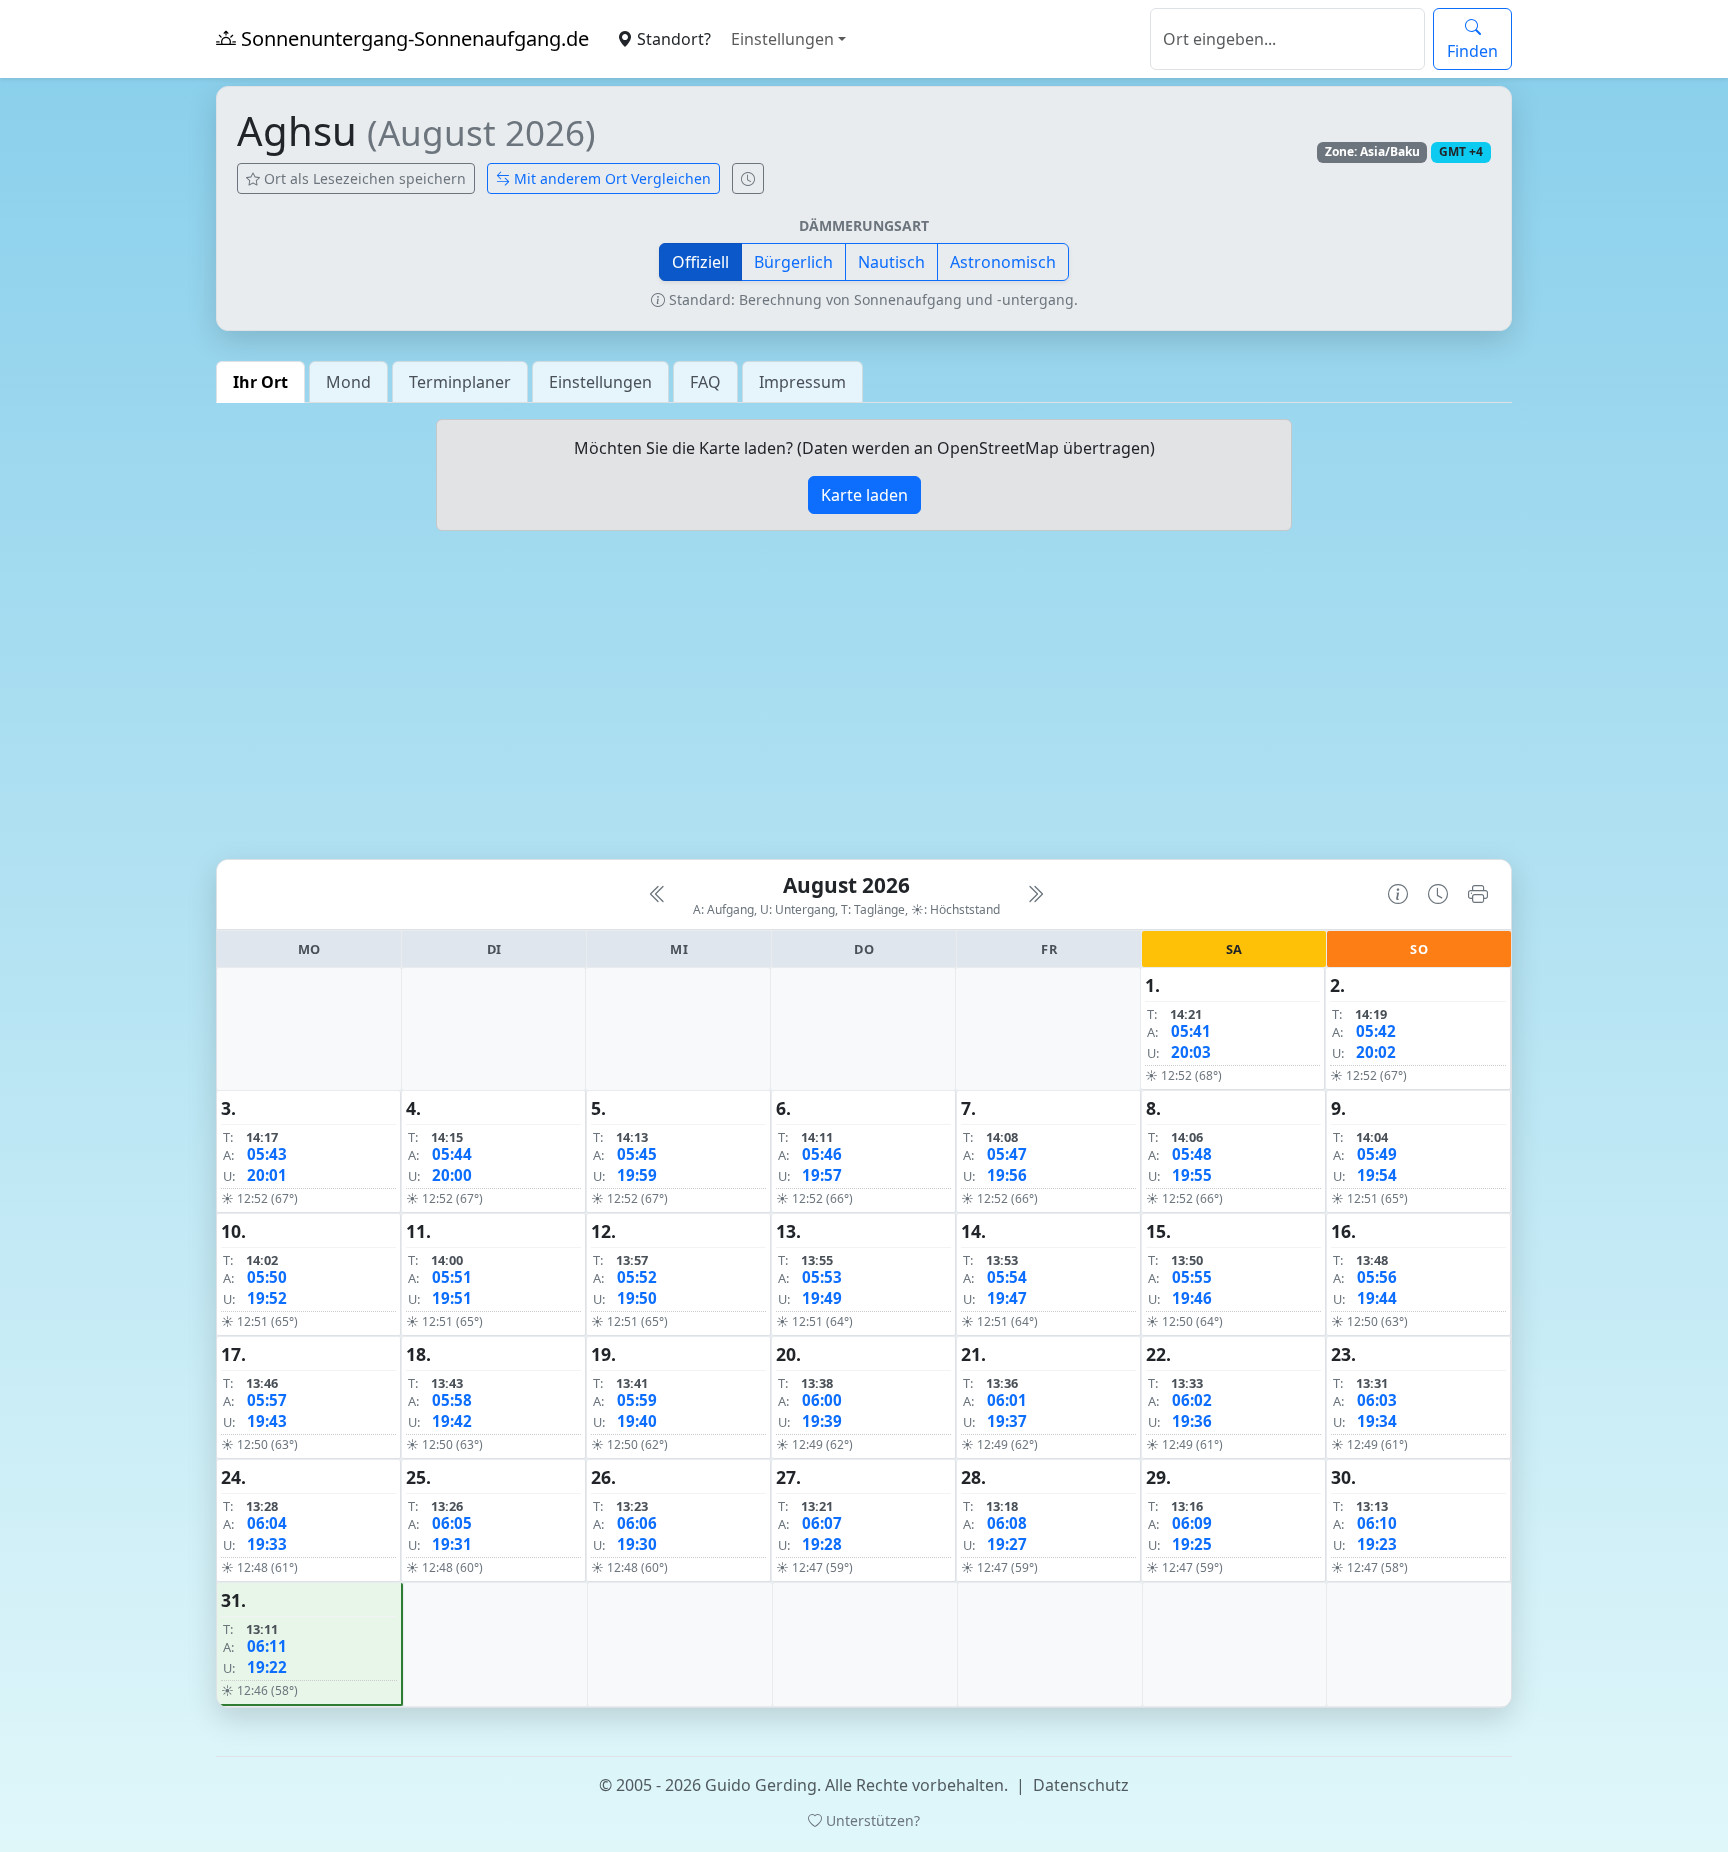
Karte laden (864, 495)
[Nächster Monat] (1035, 894)
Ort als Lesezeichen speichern (363, 178)
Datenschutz (1081, 1785)
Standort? (672, 39)
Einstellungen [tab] (600, 382)
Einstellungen (782, 39)
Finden (1472, 51)
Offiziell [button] (700, 262)
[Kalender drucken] (1478, 894)
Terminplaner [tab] (460, 382)
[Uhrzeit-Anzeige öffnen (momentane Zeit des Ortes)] (748, 178)
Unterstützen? (871, 1820)
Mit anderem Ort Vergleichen (610, 178)
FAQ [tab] (705, 382)
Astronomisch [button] (1003, 262)
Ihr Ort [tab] (260, 382)
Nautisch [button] (891, 262)
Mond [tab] (348, 382)
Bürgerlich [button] (793, 262)
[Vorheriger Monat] (658, 894)
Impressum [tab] (802, 382)
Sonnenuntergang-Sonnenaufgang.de (412, 38)
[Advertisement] (864, 703)
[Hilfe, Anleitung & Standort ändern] (1398, 894)
